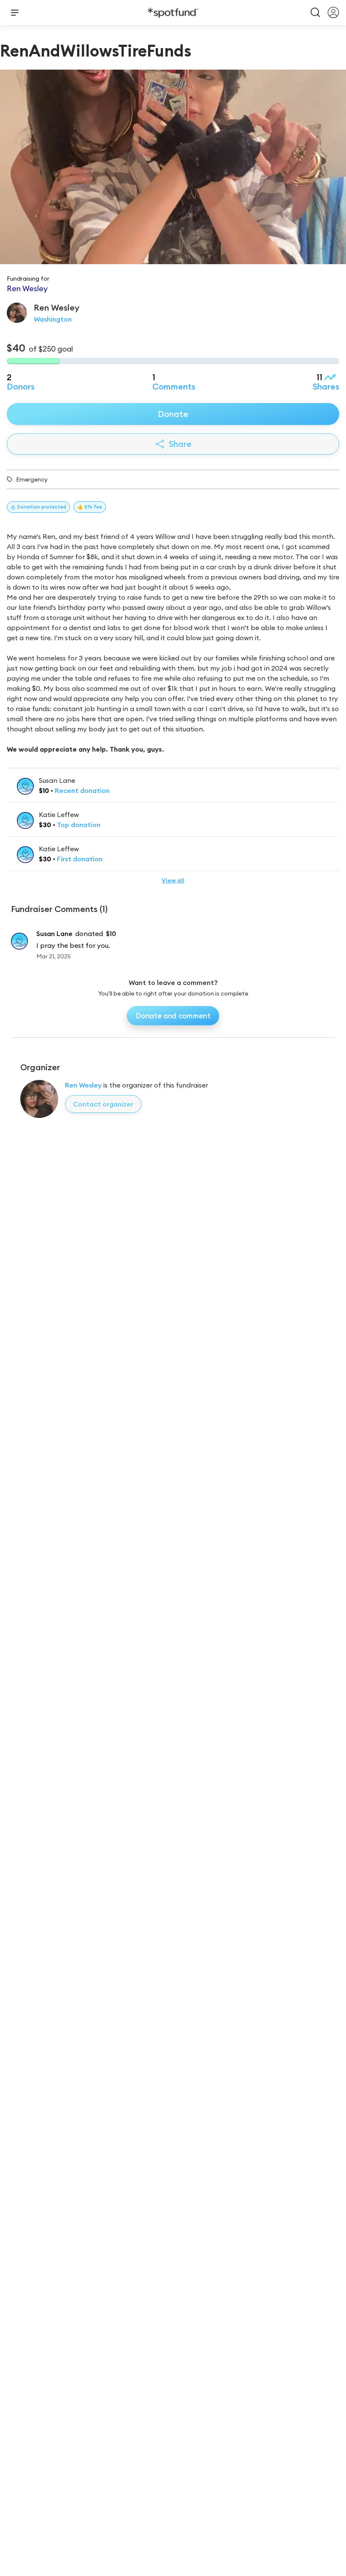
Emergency (32, 479)
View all (173, 880)
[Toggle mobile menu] (15, 13)
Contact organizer (103, 1104)
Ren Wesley (83, 1085)
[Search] (316, 13)
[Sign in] (333, 13)
